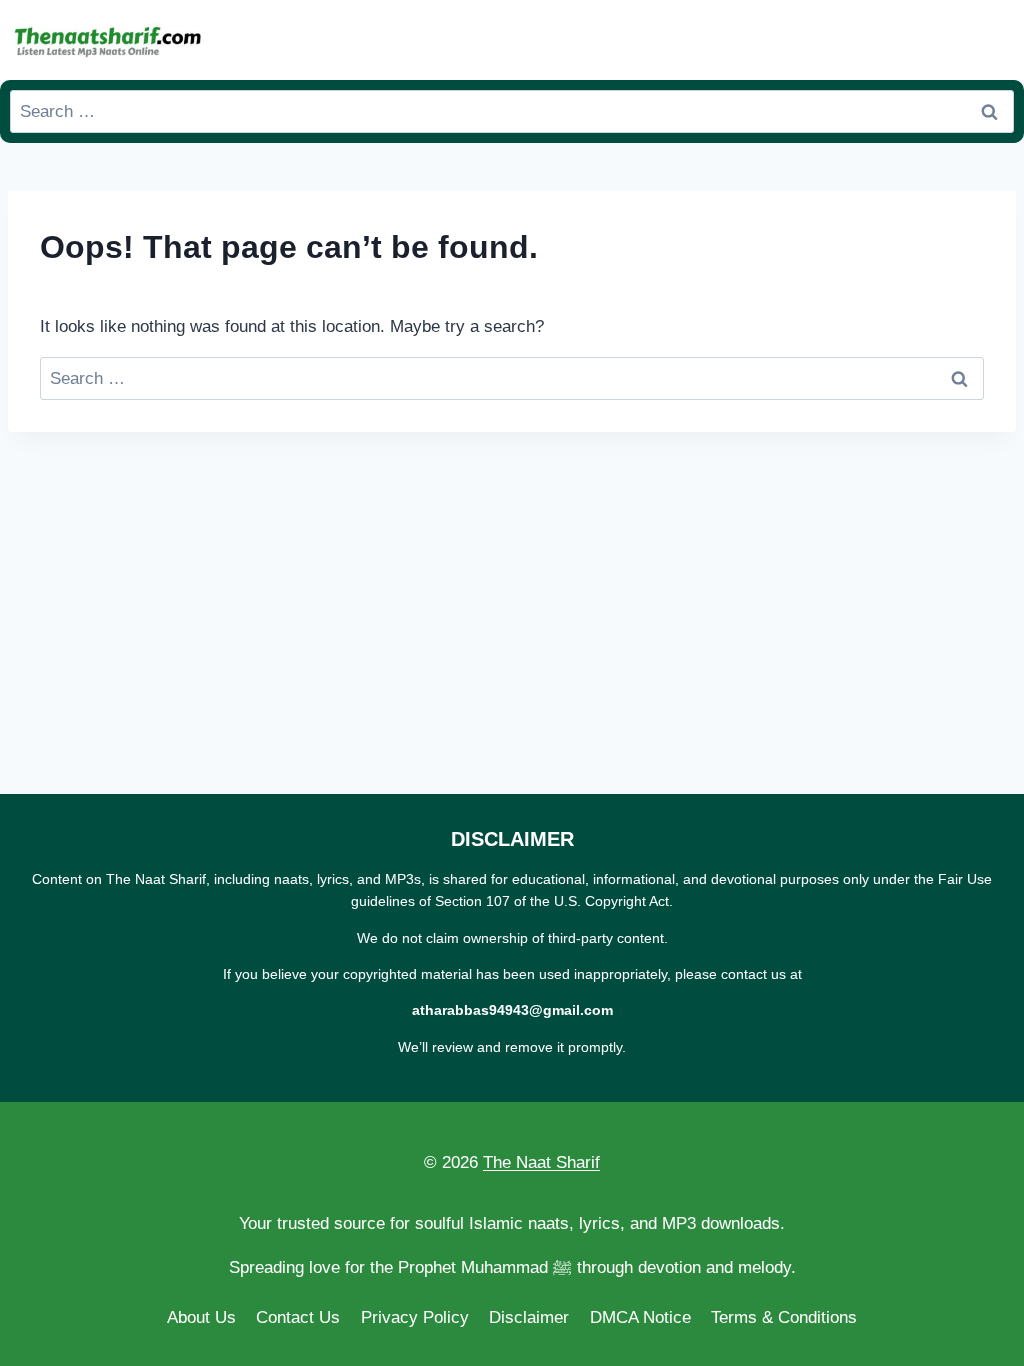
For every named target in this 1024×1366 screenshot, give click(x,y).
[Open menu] (995, 39)
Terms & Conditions (784, 1317)
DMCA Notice (640, 1317)
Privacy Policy (415, 1317)
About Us (201, 1317)
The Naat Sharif (541, 1162)
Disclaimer (529, 1317)
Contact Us (298, 1317)
